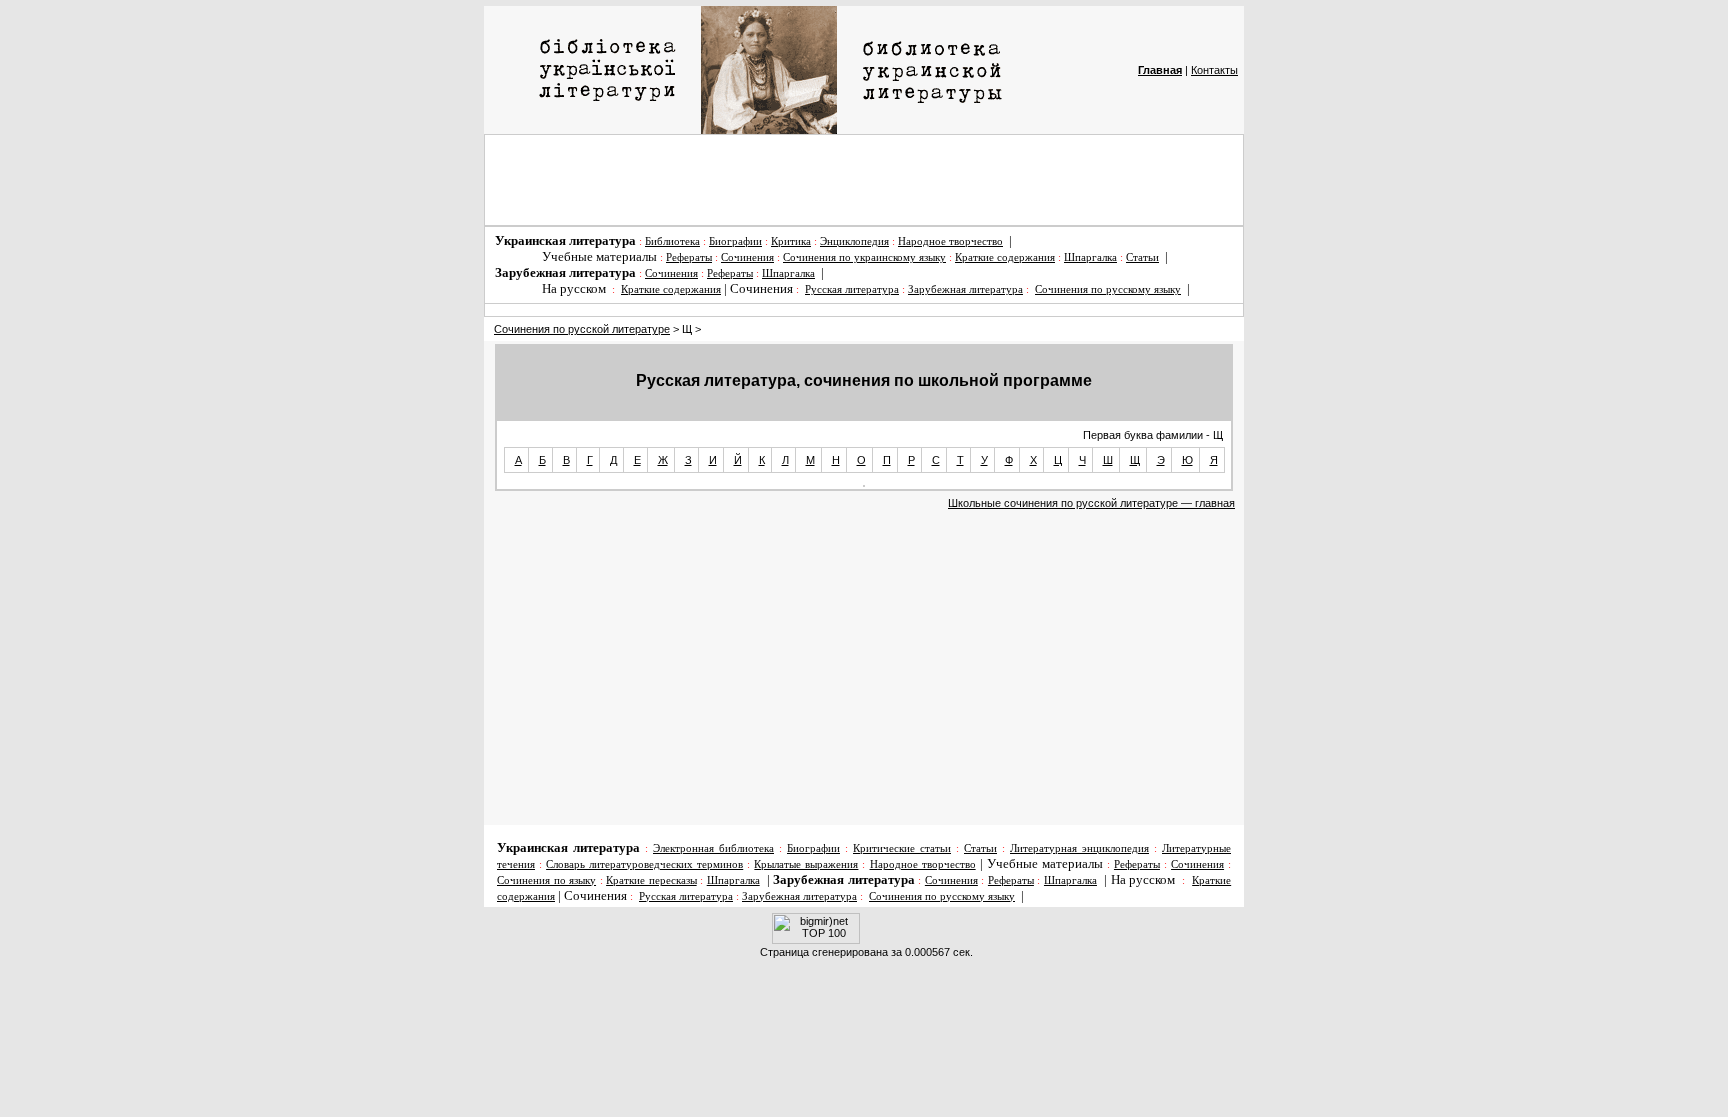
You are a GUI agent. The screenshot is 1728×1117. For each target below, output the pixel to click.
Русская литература (852, 289)
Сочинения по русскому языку (1108, 289)
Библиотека (672, 241)
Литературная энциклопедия (1079, 848)
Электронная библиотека (713, 848)
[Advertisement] (864, 180)
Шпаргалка (1090, 257)
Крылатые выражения (806, 864)
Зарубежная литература (965, 289)
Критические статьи (902, 848)
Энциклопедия (854, 241)
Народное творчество (950, 241)
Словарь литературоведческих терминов (644, 864)
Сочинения (747, 257)
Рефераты (689, 257)
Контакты (1214, 70)
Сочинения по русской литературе (582, 329)
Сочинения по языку (546, 880)
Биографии (735, 241)
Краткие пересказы (651, 880)
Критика (791, 241)
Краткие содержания (1005, 257)
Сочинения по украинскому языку (864, 257)
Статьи (1142, 257)
